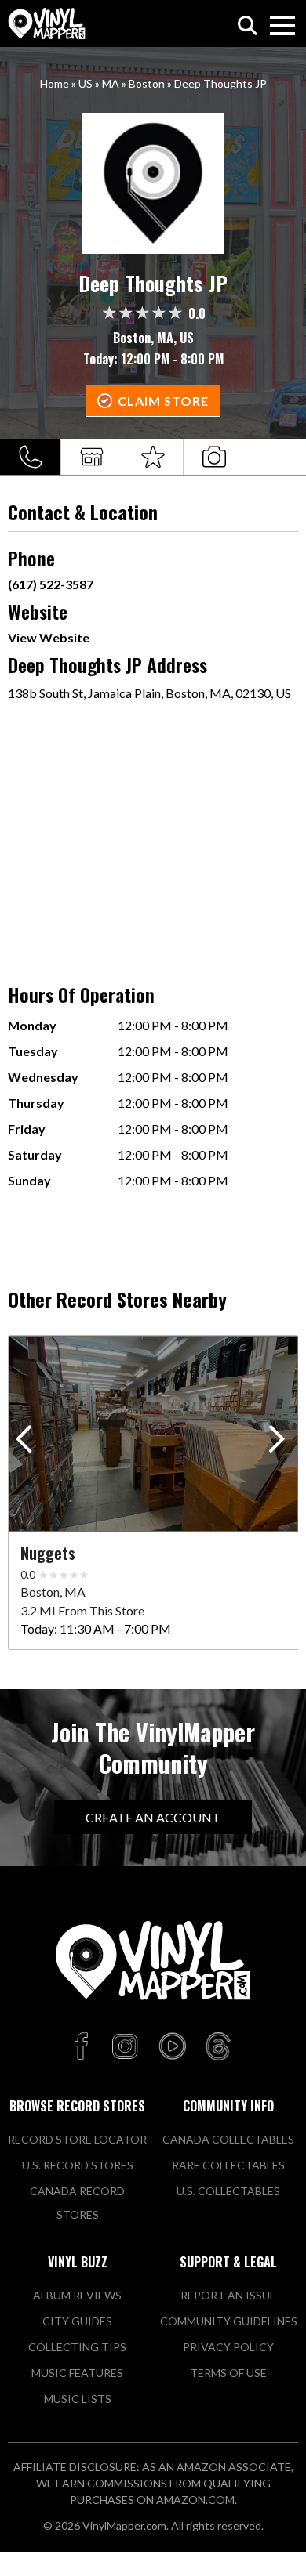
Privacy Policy (228, 2347)
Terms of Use (228, 2373)
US (86, 83)
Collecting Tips (77, 2347)
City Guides (77, 2321)
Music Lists (78, 2399)
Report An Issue (228, 2295)
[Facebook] (84, 2047)
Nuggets (48, 1553)
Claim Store (163, 401)
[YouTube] (172, 2047)
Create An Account (153, 1817)
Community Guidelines (229, 2321)
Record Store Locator (77, 2139)
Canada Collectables (228, 2139)
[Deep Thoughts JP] (153, 183)
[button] (280, 1442)
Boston (147, 83)
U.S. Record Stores (78, 2165)
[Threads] (218, 2047)
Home (55, 83)
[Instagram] (125, 2047)
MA (111, 83)
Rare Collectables (228, 2165)
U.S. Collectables (228, 2191)
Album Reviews (77, 2295)
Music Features (77, 2373)
